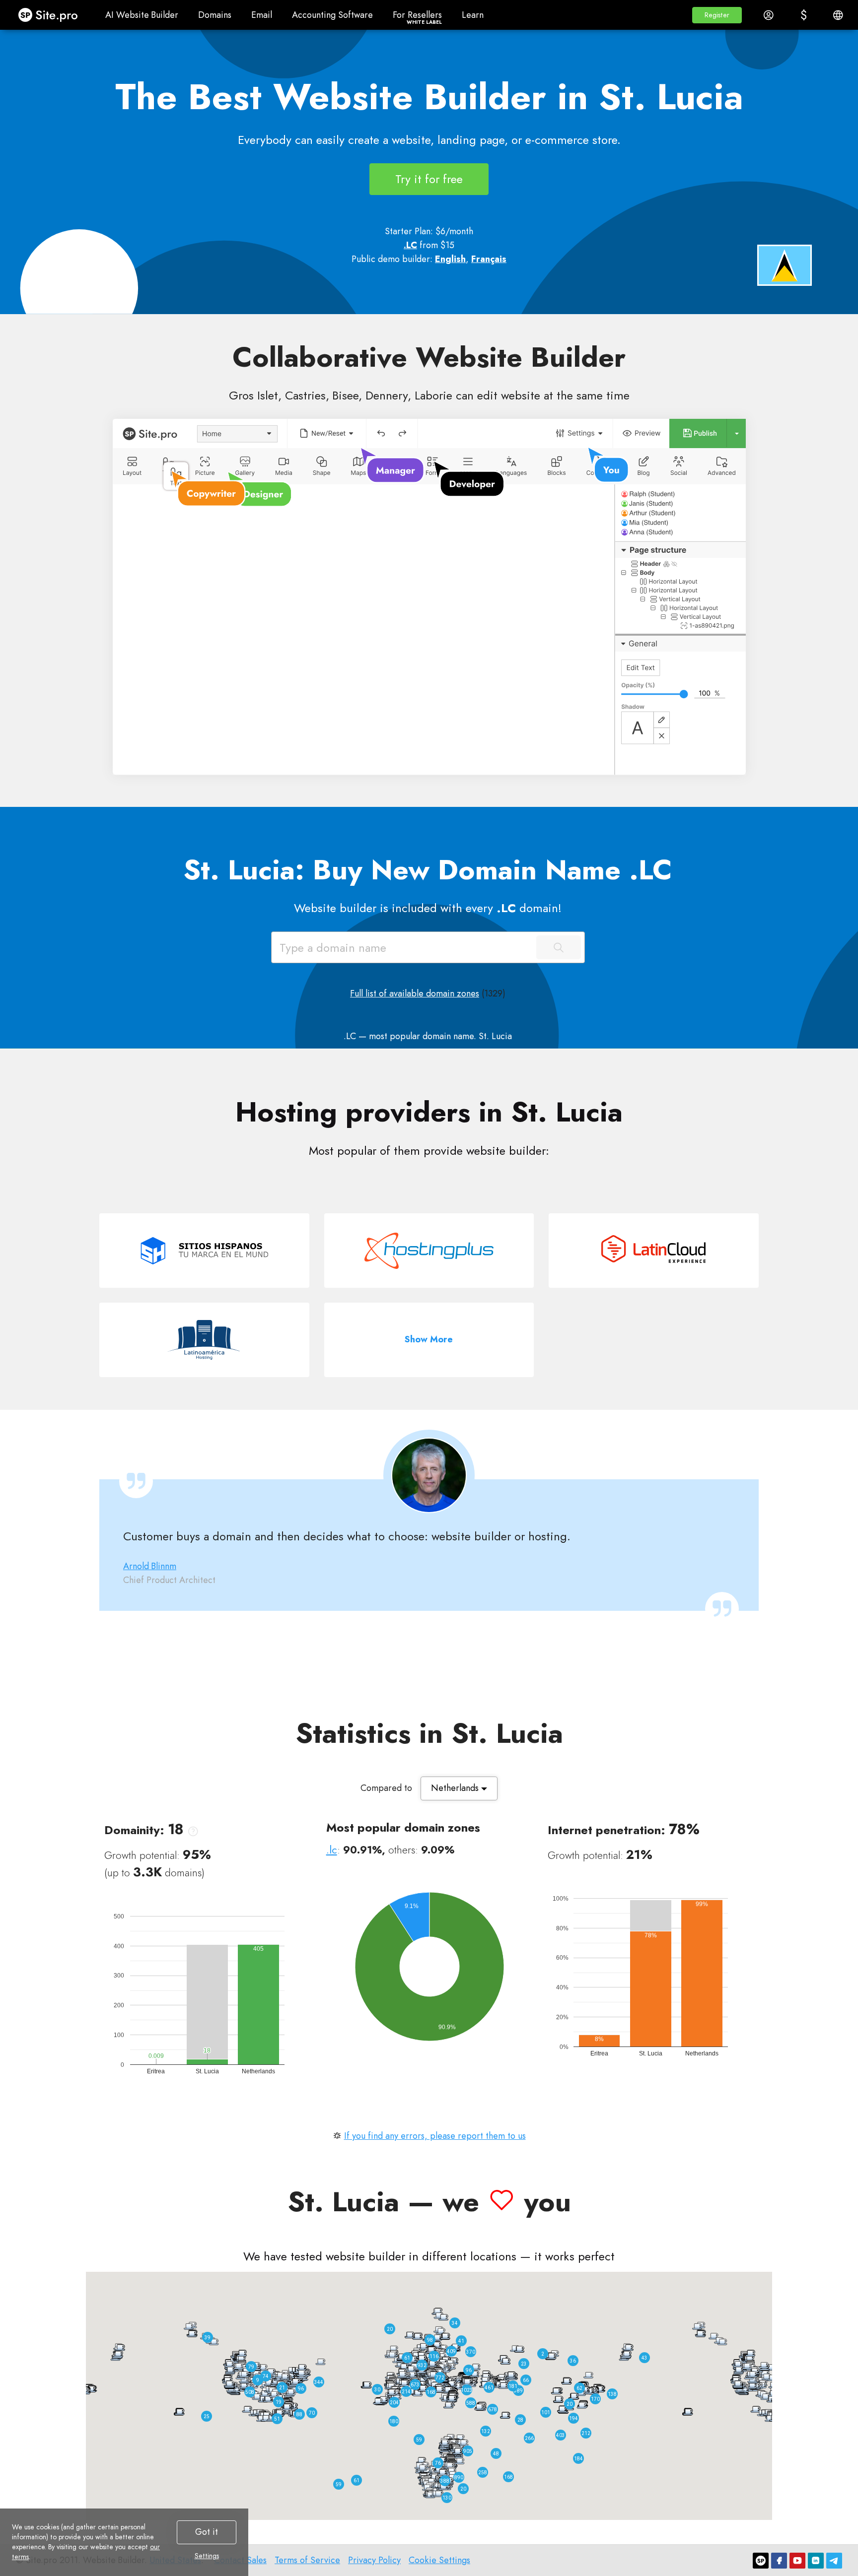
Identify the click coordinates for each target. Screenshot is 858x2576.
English (450, 259)
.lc (332, 1850)
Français (489, 259)
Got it (207, 2532)
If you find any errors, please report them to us (435, 2136)
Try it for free (429, 179)
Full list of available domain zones (415, 993)
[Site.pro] (761, 2561)
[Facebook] (779, 2561)
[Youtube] (797, 2561)
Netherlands (456, 1788)
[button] (717, 15)
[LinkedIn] (816, 2561)
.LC (410, 245)
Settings (207, 2556)
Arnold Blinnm (150, 1566)
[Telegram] (834, 2561)
